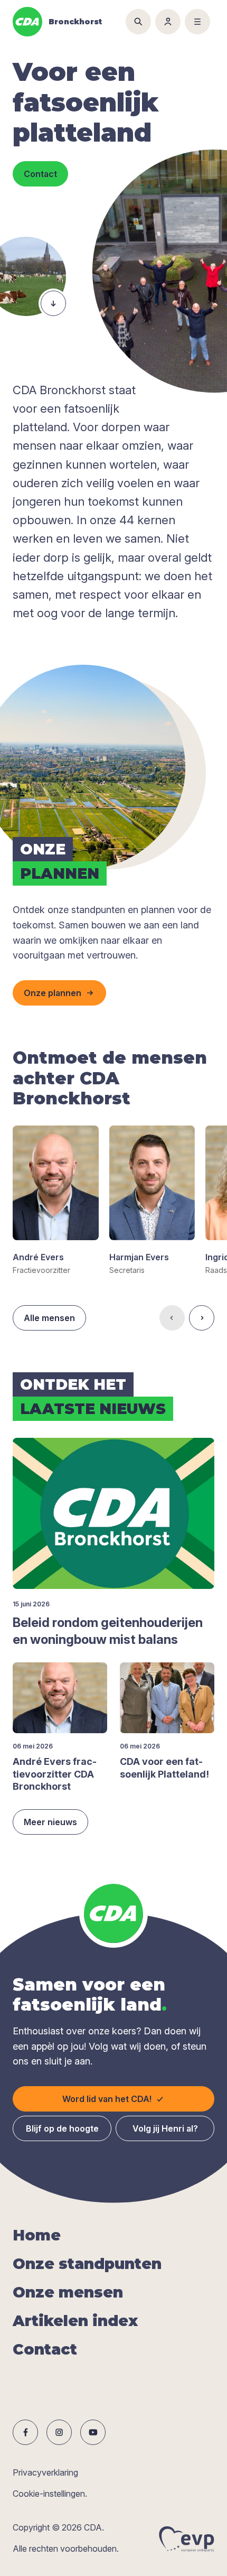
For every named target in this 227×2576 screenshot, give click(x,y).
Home (37, 2235)
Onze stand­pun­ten (87, 2264)
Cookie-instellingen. (50, 2494)
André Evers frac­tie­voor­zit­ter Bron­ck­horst (55, 1774)
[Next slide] (202, 1318)
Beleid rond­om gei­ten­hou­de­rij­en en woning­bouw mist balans (108, 1631)
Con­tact (45, 2349)
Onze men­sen (68, 2292)
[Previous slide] (172, 1318)
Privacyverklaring (45, 2472)
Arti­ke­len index (75, 2321)
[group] (56, 1201)
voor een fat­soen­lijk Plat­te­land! (164, 1768)
